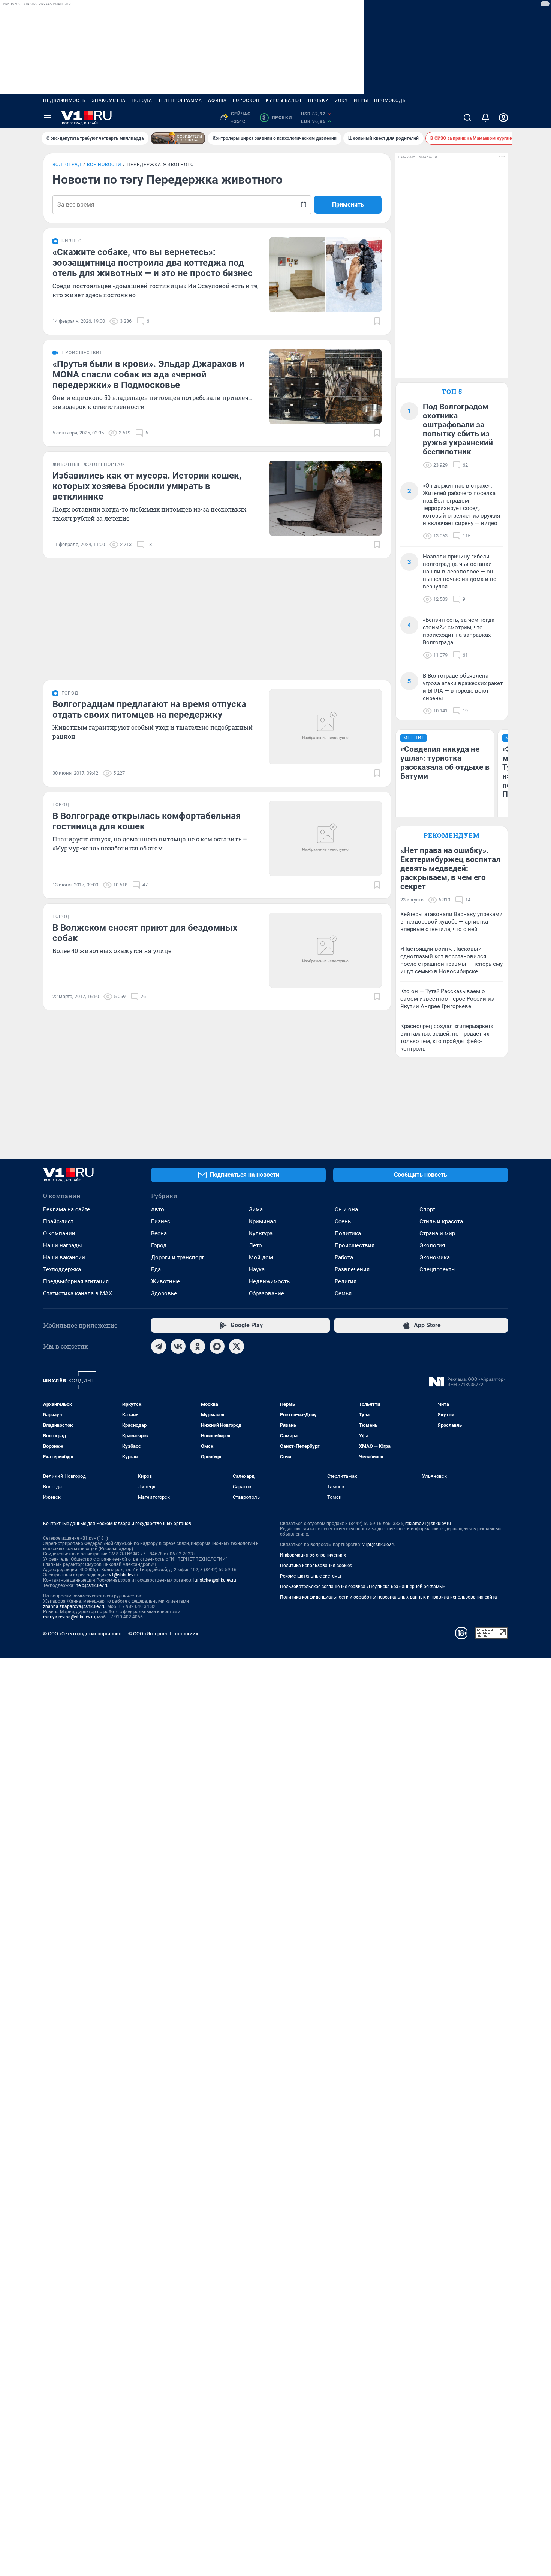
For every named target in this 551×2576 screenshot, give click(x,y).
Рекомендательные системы (311, 1576)
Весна (159, 1233)
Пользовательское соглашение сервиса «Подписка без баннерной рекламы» (362, 1587)
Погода (142, 100)
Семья (343, 1293)
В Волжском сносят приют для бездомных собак (145, 933)
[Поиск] (467, 118)
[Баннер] (178, 138)
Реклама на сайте (67, 1209)
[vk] (178, 1346)
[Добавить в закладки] (377, 321)
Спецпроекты (438, 1269)
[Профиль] (503, 118)
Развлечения (352, 1269)
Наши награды (63, 1245)
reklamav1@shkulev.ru (428, 1524)
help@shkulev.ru (92, 1585)
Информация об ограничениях (313, 1555)
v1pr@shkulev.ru (379, 1545)
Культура (261, 1233)
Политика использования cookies (316, 1566)
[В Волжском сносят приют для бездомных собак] (325, 950)
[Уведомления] (485, 118)
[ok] (198, 1346)
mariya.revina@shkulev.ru (69, 1617)
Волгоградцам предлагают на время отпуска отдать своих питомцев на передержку (149, 709)
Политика (348, 1233)
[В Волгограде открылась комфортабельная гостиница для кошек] (325, 838)
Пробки (319, 100)
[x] (237, 1346)
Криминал (263, 1221)
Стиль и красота (441, 1221)
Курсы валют (284, 100)
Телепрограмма (180, 100)
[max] (217, 1346)
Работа (344, 1257)
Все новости (104, 165)
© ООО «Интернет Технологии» (163, 1634)
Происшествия (355, 1245)
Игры (361, 100)
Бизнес (161, 1221)
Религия (346, 1281)
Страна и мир (437, 1233)
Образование (267, 1293)
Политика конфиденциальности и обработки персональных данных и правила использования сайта (389, 1597)
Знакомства (109, 100)
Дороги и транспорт (177, 1257)
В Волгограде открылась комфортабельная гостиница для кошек (147, 821)
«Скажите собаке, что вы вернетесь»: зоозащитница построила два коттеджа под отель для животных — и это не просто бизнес (153, 263)
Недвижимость (64, 100)
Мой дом (261, 1257)
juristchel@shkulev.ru (215, 1580)
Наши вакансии (64, 1257)
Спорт (427, 1209)
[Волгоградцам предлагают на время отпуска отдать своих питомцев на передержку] (325, 727)
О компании (59, 1233)
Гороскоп (246, 100)
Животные (165, 1281)
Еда (156, 1269)
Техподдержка (62, 1269)
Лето (255, 1245)
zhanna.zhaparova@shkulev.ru (74, 1606)
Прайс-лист (58, 1221)
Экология (432, 1245)
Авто (158, 1209)
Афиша (217, 100)
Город (159, 1245)
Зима (256, 1209)
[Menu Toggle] (48, 118)
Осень (343, 1221)
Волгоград (67, 165)
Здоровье (164, 1293)
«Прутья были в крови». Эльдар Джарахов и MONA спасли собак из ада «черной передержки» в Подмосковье (148, 374)
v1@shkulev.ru (124, 1575)
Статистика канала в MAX (78, 1293)
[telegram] (159, 1346)
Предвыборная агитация (76, 1281)
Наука (257, 1269)
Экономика (435, 1257)
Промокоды (390, 100)
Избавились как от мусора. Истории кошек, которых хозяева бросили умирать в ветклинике (147, 486)
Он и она (346, 1209)
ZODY (341, 100)
